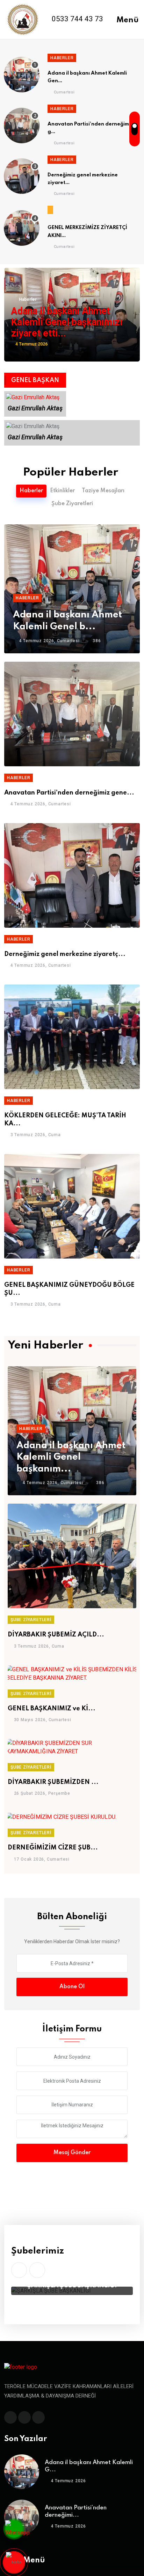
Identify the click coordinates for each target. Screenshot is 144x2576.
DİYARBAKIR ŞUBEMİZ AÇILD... (56, 1635)
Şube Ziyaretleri (31, 1620)
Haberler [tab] (31, 491)
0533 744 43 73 (77, 19)
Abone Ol (72, 1987)
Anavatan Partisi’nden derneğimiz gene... (69, 793)
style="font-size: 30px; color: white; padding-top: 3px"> (14, 2562)
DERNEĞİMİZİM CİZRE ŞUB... (53, 1848)
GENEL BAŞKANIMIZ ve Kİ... (52, 1709)
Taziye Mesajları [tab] (103, 491)
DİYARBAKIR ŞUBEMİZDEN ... (53, 1782)
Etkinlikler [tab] (62, 491)
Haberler (62, 58)
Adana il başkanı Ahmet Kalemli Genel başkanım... (71, 1457)
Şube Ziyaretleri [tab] (72, 504)
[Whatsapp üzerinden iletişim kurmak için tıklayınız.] (17, 2530)
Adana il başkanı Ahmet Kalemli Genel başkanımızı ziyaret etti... (67, 322)
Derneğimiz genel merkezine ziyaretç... (65, 954)
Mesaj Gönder (72, 2153)
